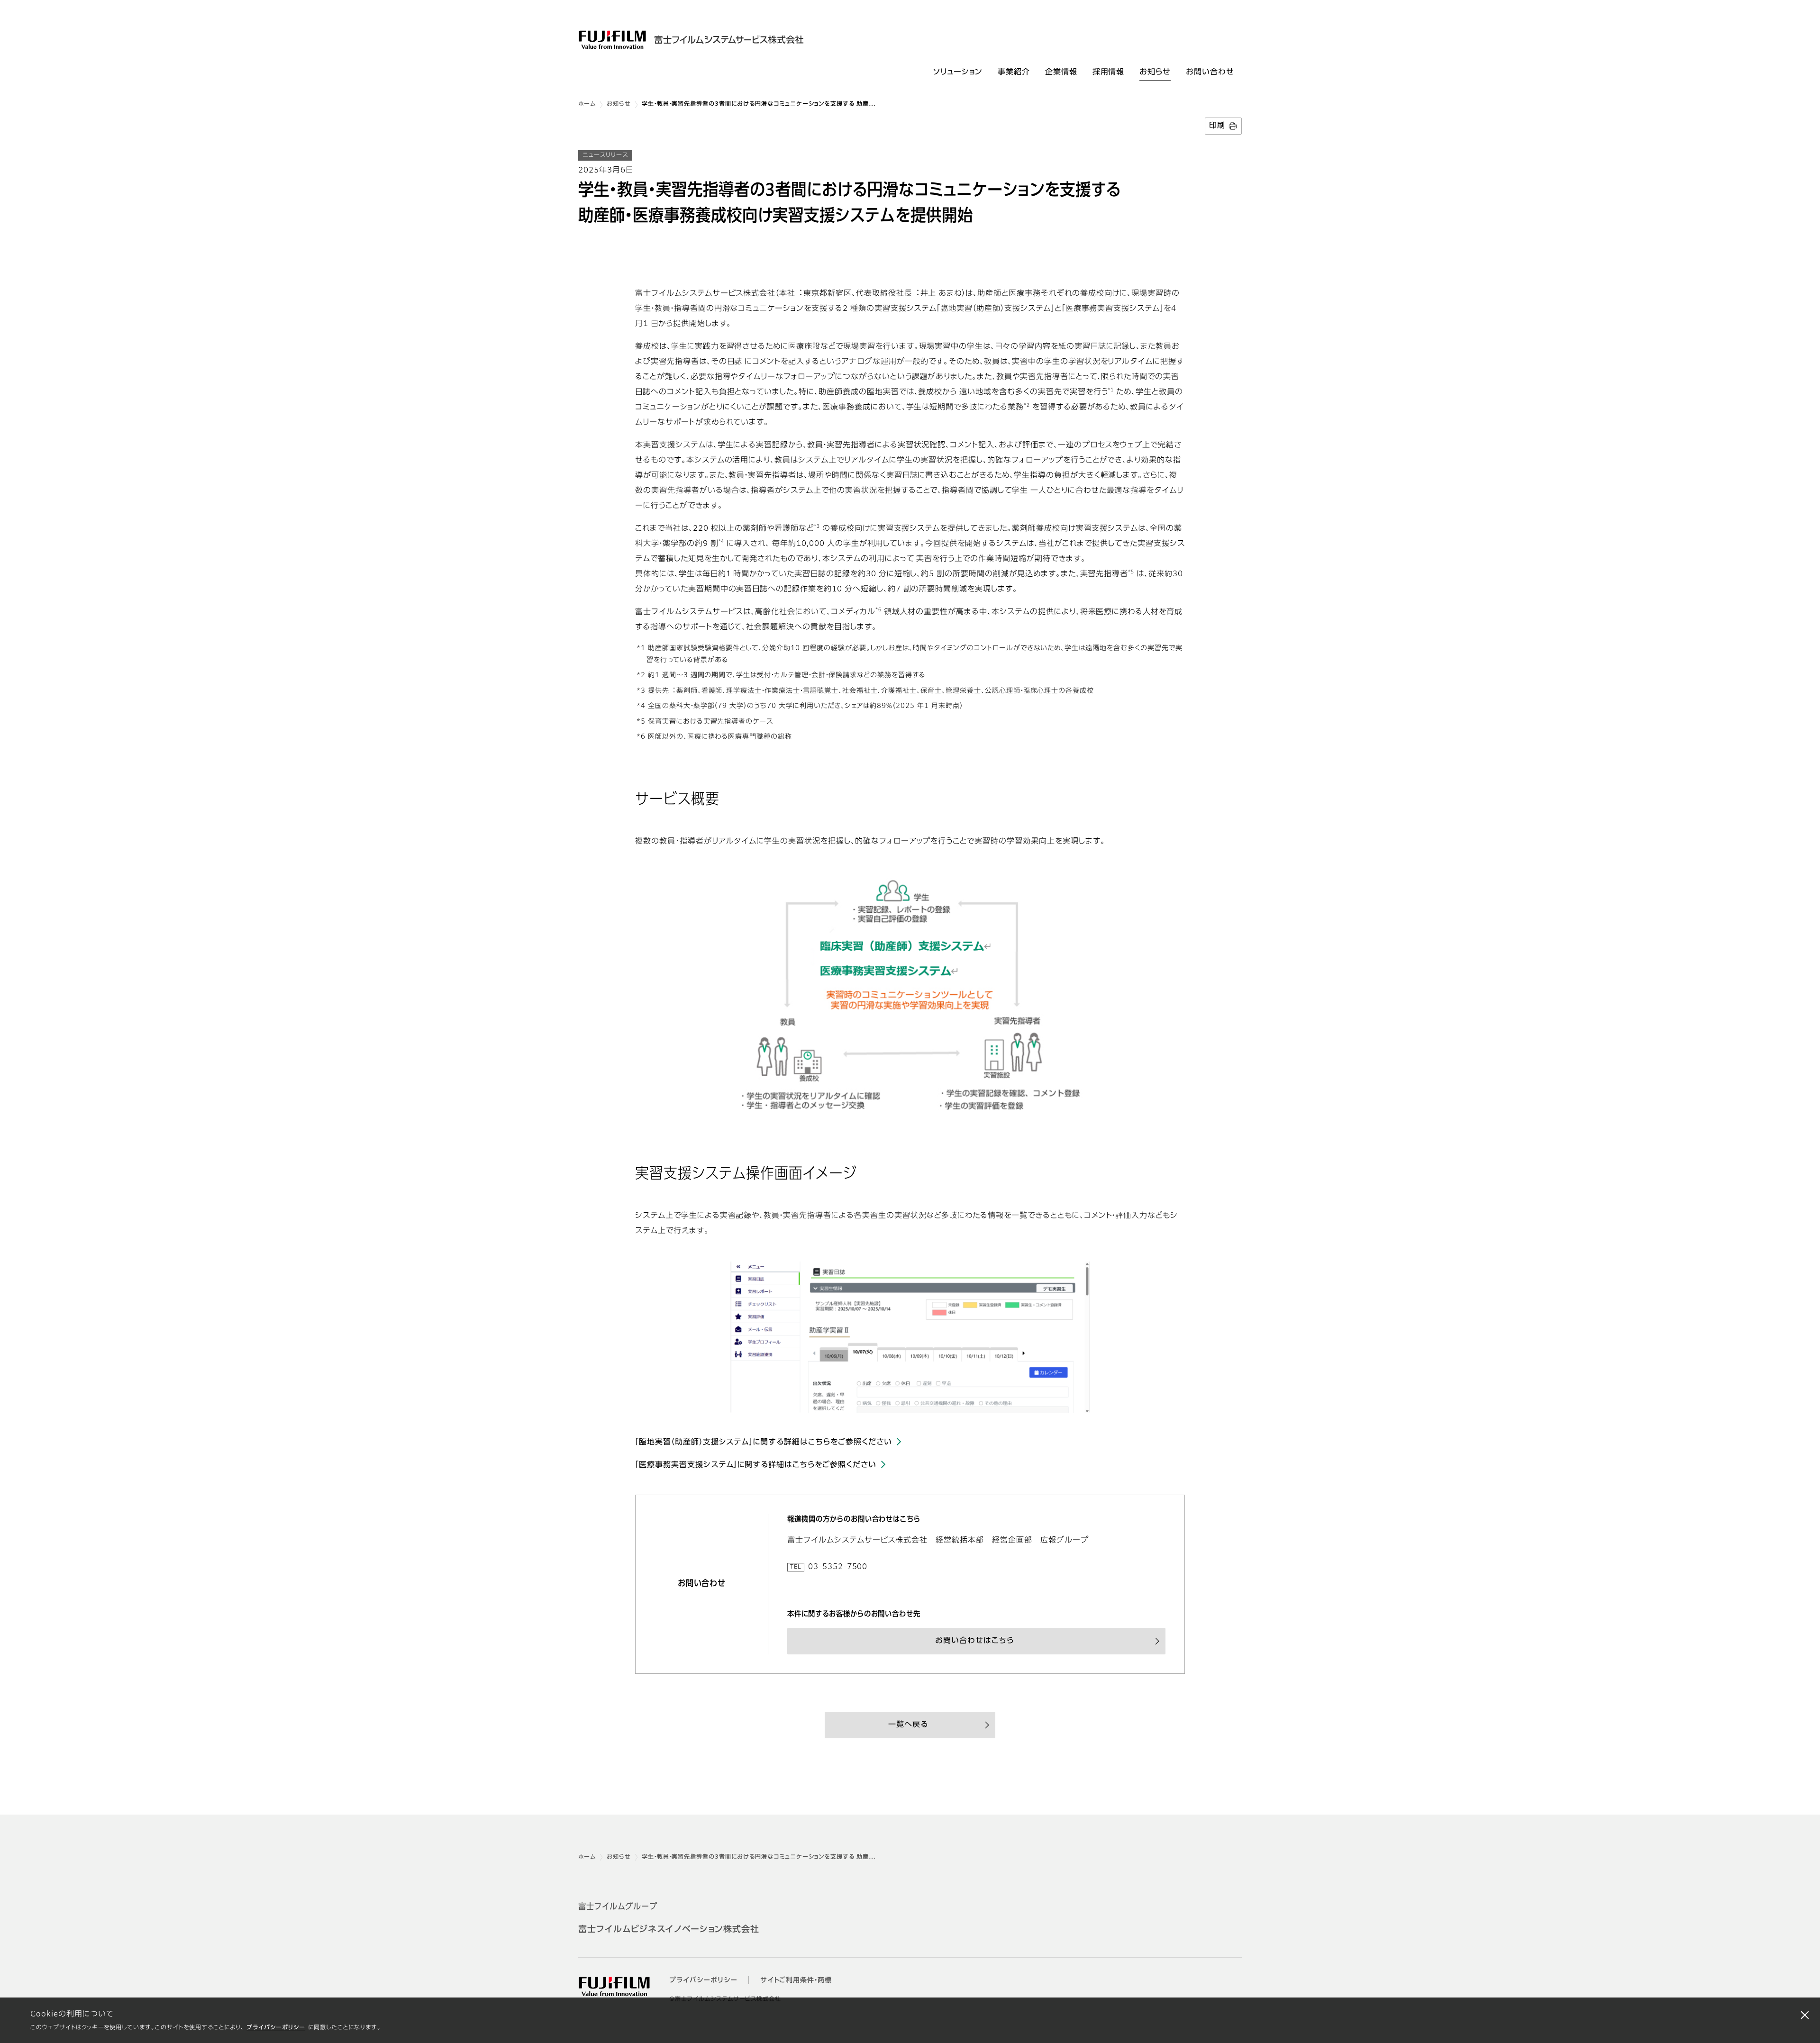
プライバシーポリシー (276, 2028)
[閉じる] (1805, 2015)
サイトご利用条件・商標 (796, 1980)
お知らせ (619, 104)
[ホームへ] (715, 40)
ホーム (587, 104)
